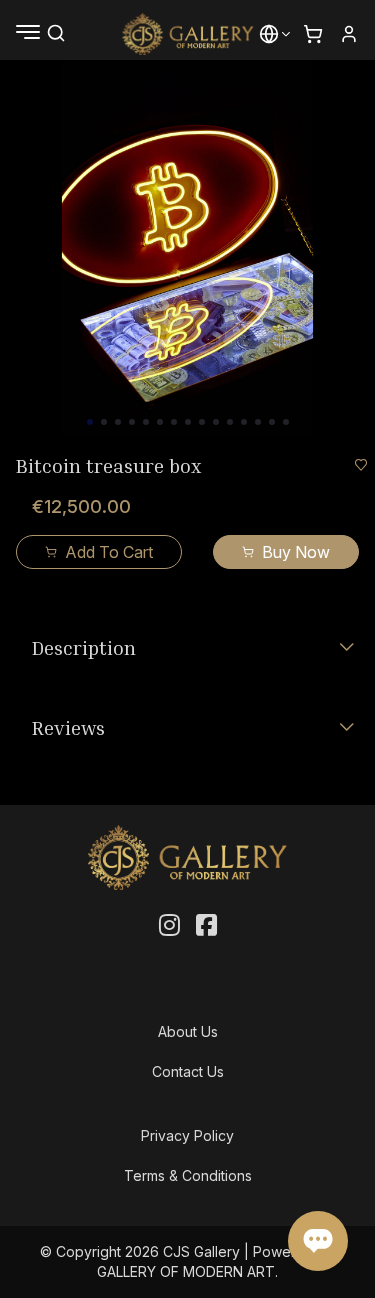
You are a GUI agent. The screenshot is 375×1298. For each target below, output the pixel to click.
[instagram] (169, 926)
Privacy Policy (187, 1135)
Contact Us (188, 1071)
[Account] (349, 34)
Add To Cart (109, 552)
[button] (269, 34)
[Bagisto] (187, 34)
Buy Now (296, 552)
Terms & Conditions (188, 1175)
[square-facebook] (206, 926)
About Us (188, 1031)
